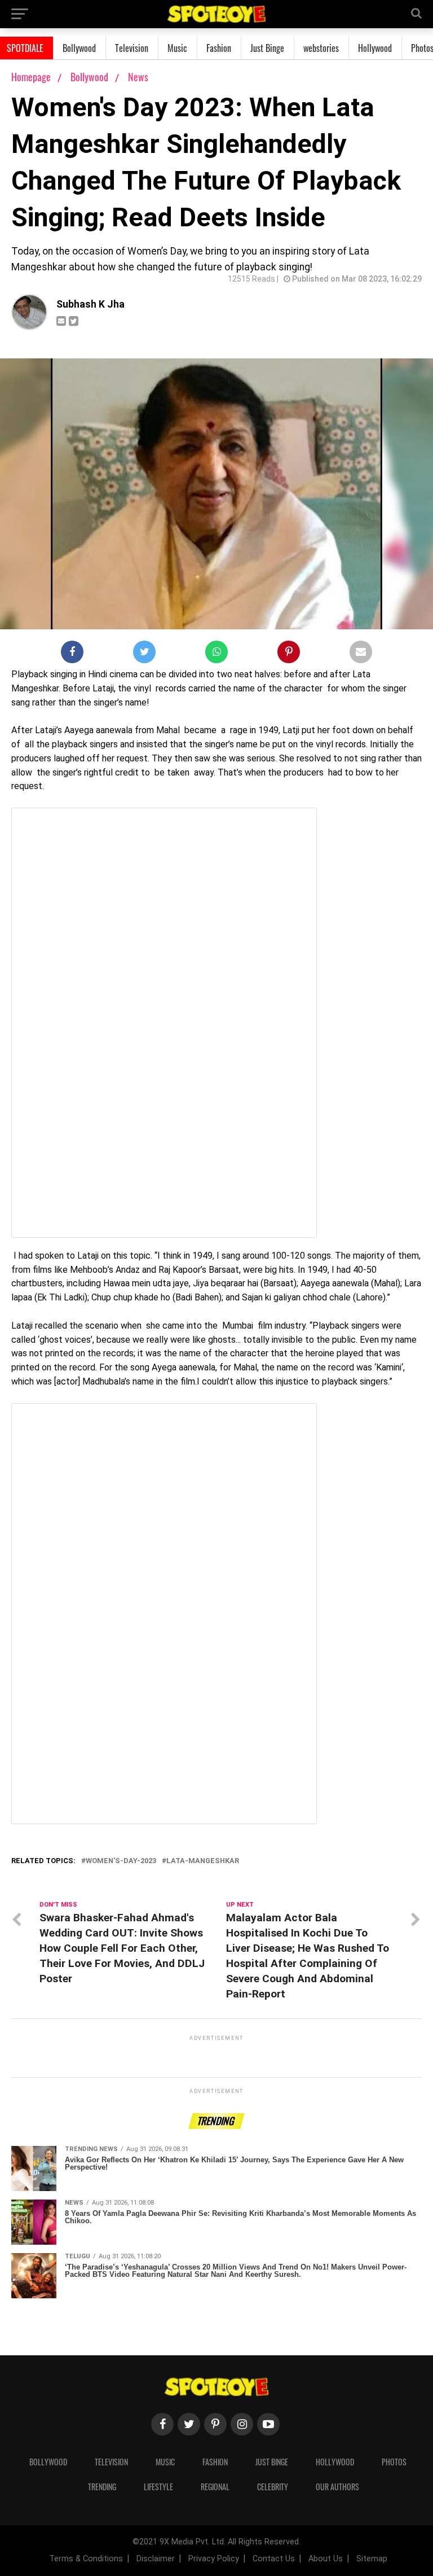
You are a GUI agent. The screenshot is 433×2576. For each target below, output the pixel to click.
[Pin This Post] (289, 654)
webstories (321, 48)
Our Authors (337, 2487)
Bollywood (79, 48)
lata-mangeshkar (203, 1861)
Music (177, 48)
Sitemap (372, 2559)
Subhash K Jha (90, 304)
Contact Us (274, 2559)
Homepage (31, 77)
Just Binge (267, 48)
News (138, 77)
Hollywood (375, 48)
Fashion (219, 48)
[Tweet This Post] (144, 654)
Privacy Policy (214, 2559)
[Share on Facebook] (72, 654)
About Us (326, 2559)
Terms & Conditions (86, 2559)
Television (132, 48)
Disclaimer (156, 2559)
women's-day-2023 (121, 1861)
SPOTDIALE (25, 48)
